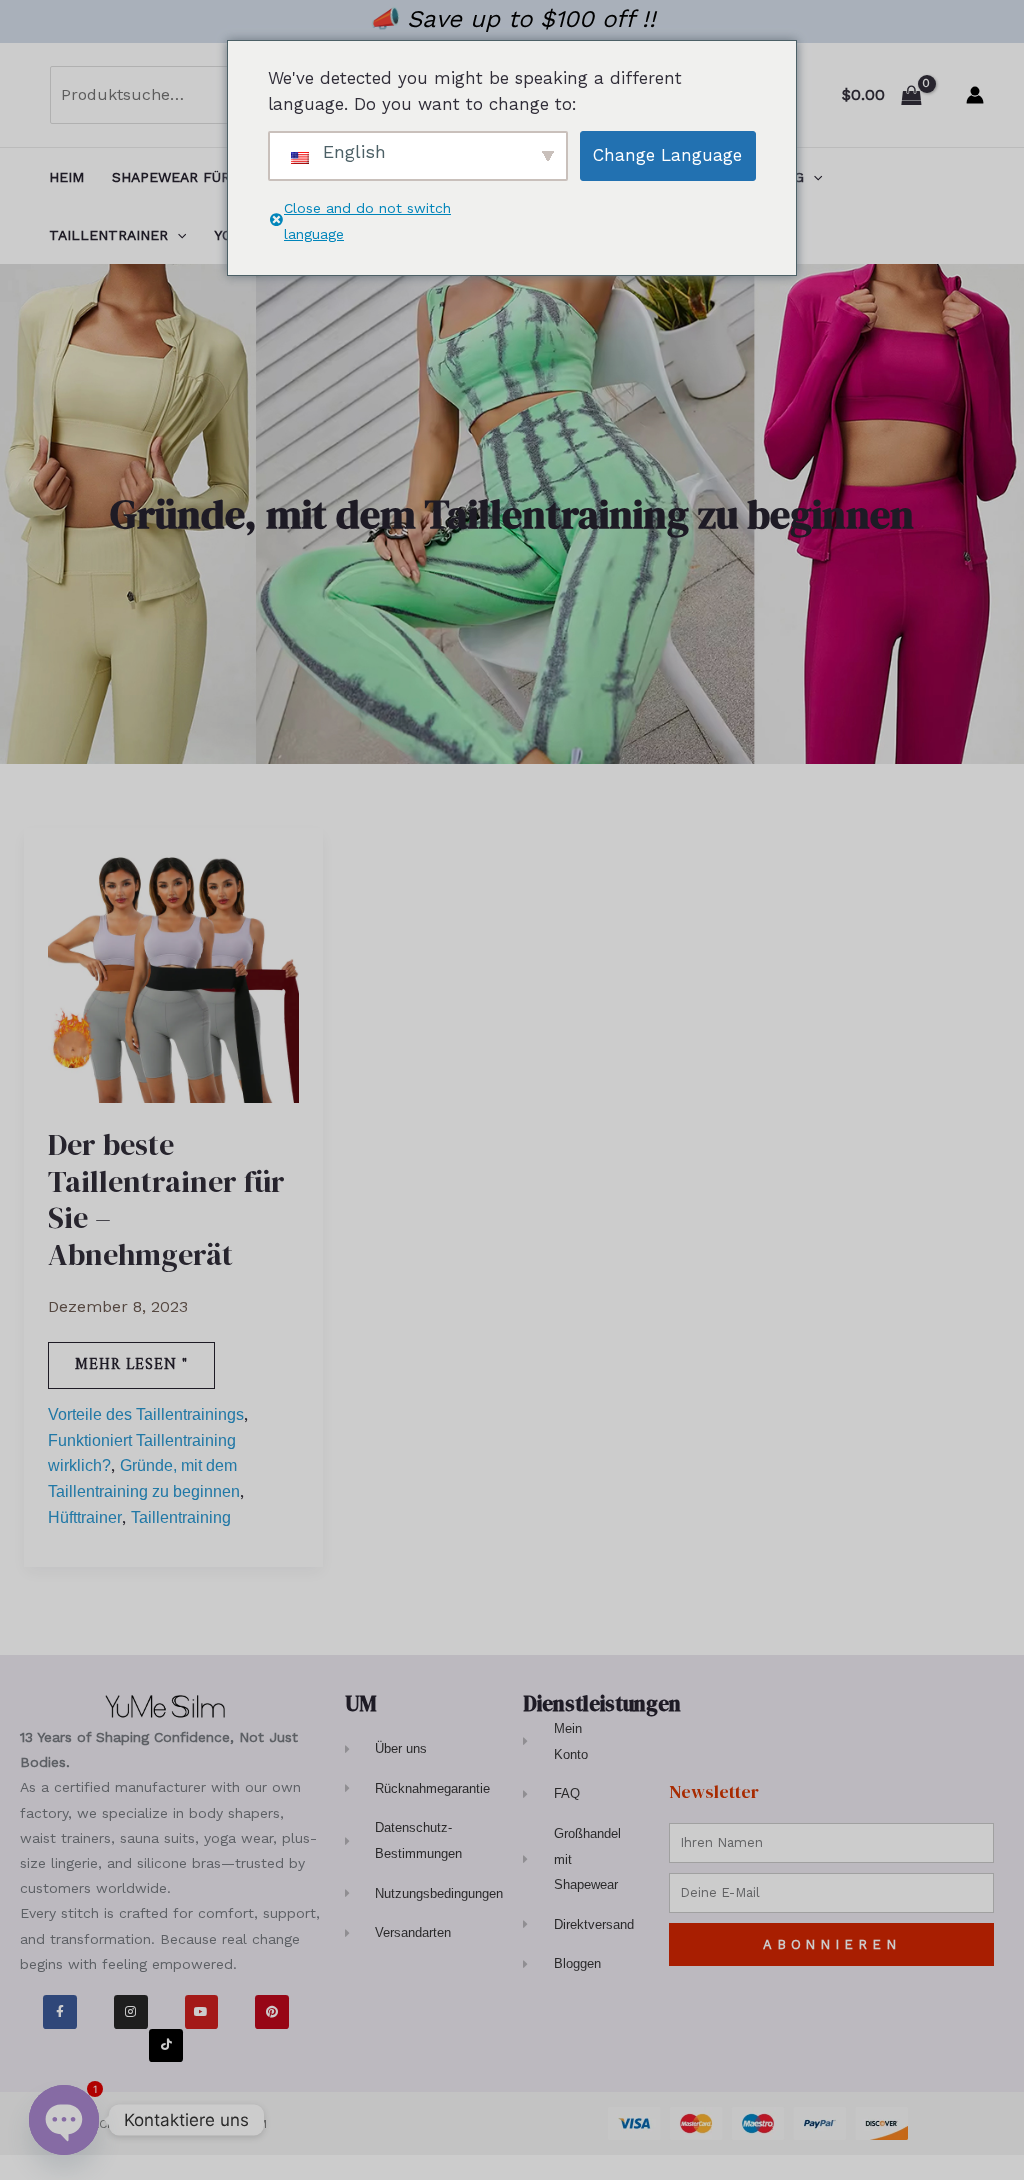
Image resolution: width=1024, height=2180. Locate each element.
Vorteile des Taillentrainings (146, 1414)
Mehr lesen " (142, 1360)
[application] (813, 177)
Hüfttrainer (85, 1517)
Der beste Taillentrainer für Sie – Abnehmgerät (166, 1200)
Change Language (667, 155)
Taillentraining (181, 1517)
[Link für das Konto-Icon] (975, 95)
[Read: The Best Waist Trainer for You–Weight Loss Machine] (173, 975)
